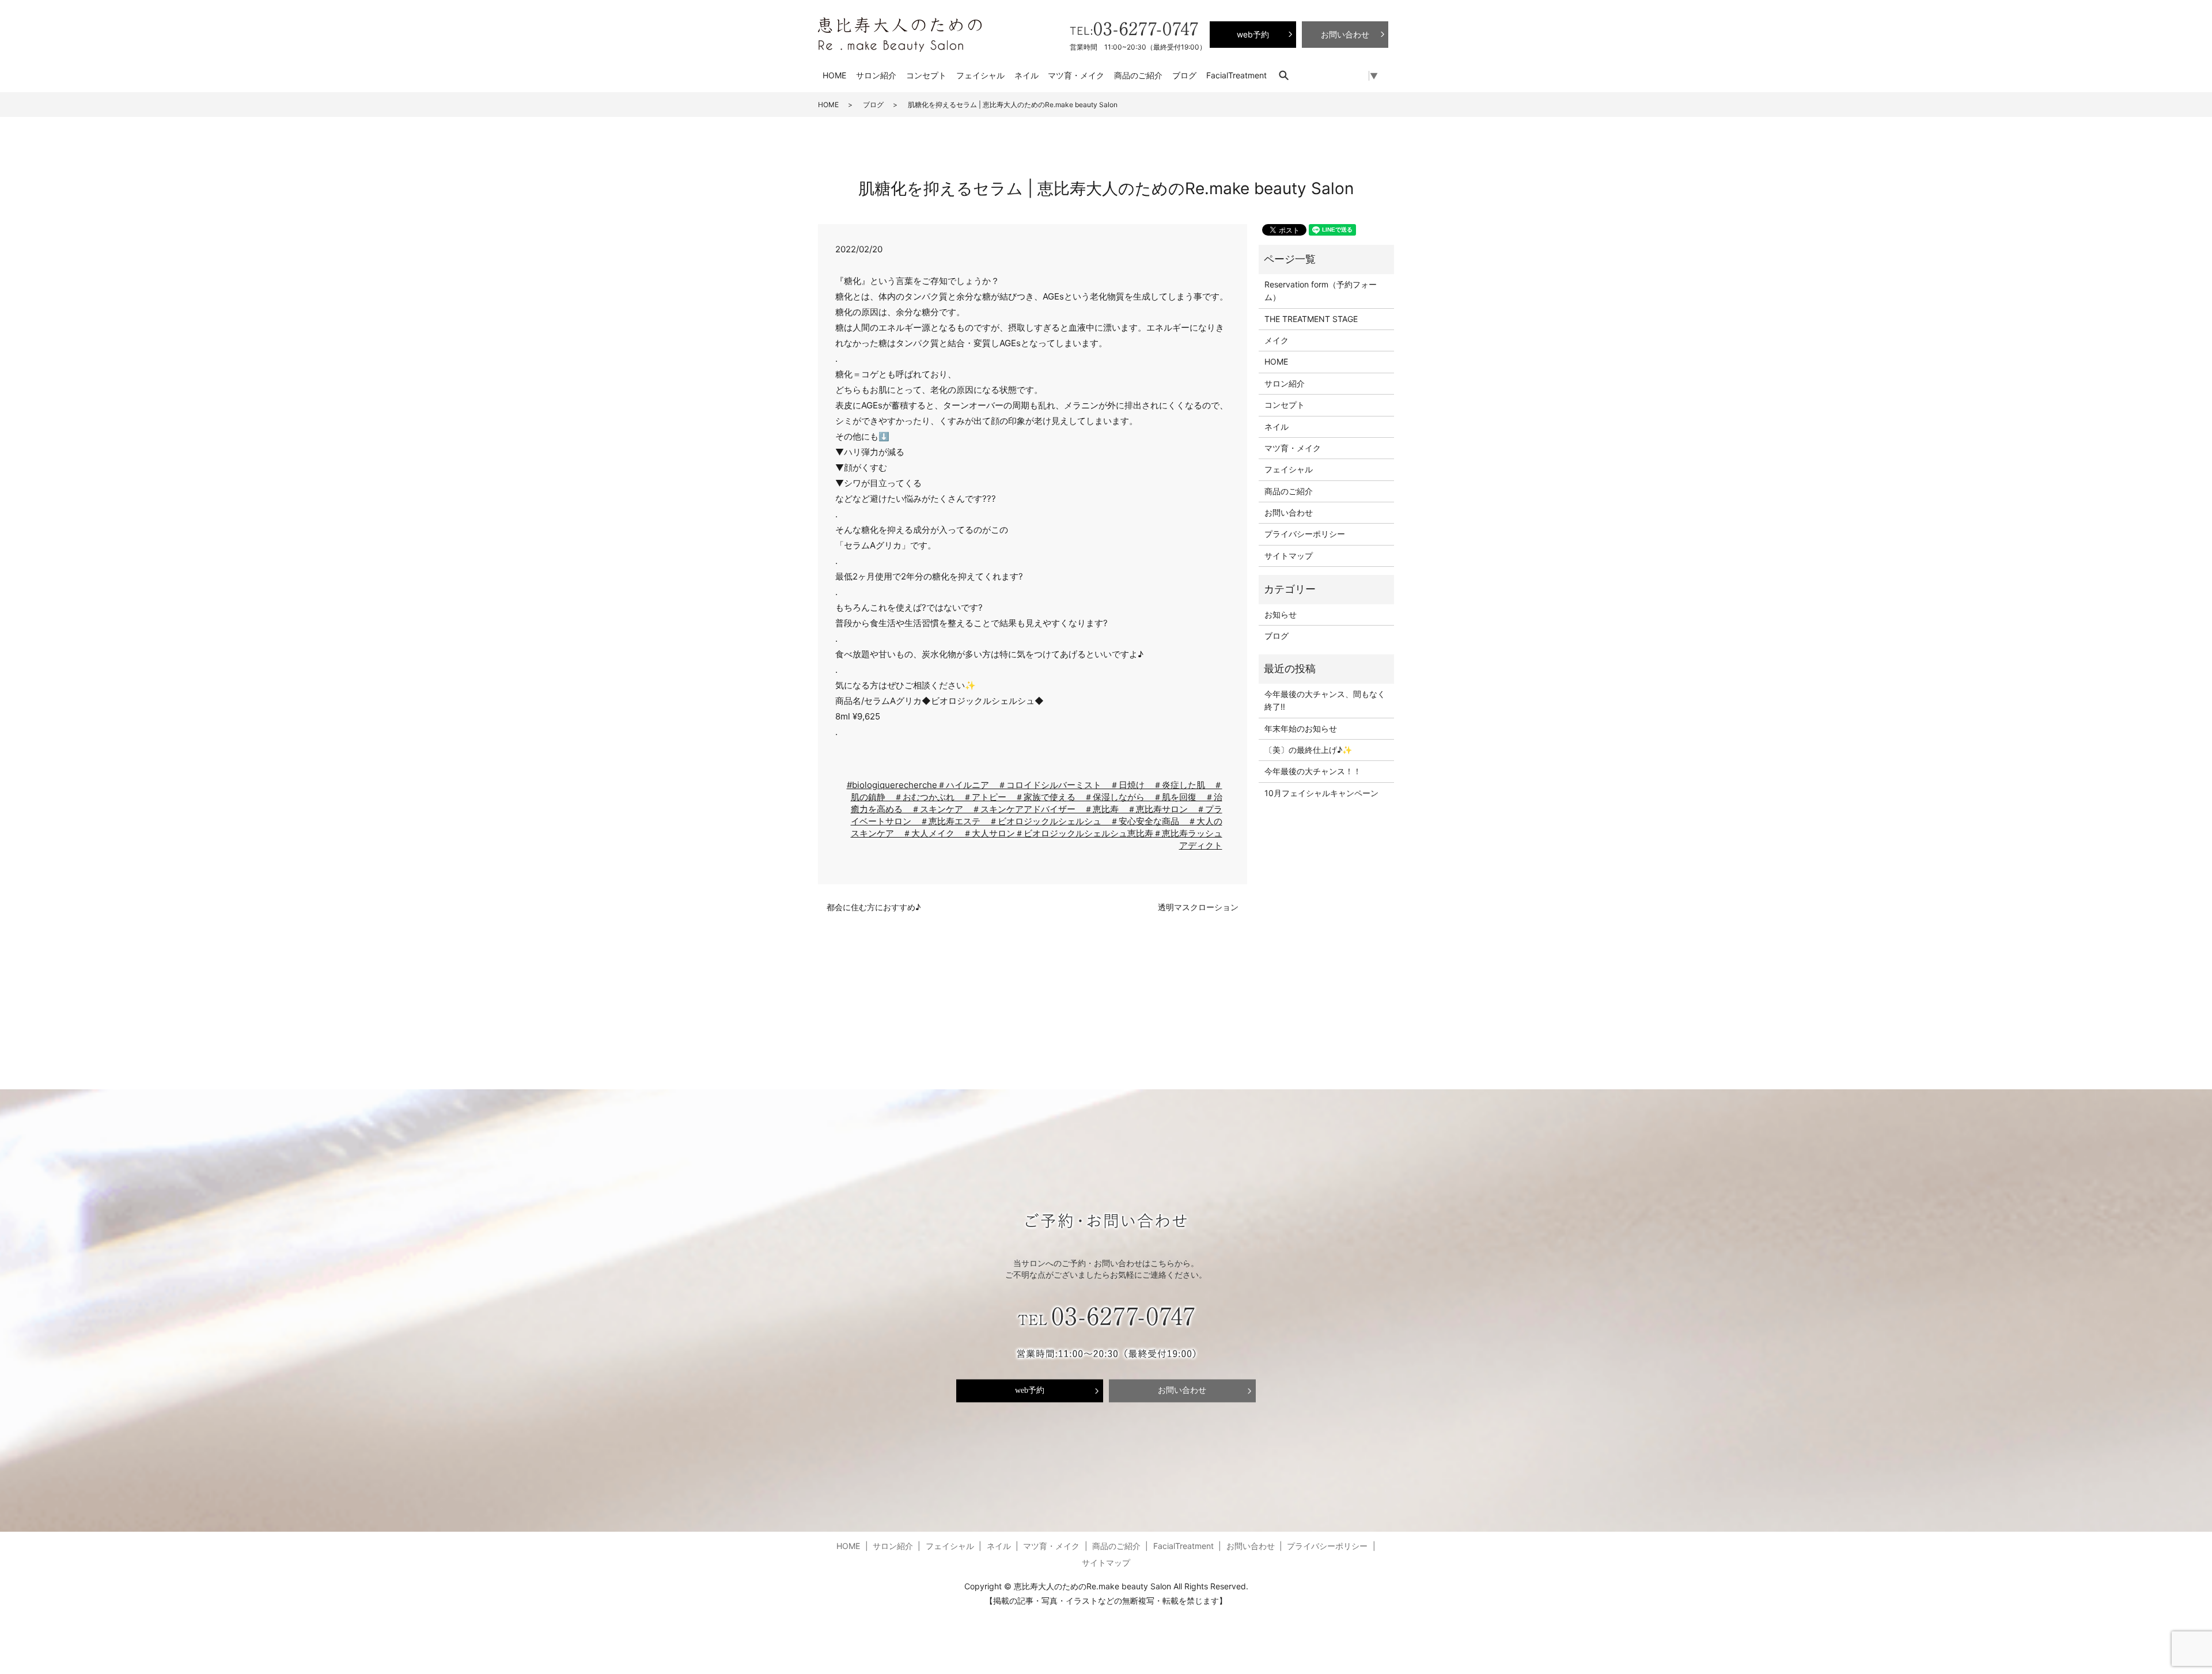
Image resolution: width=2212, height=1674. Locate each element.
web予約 (1030, 1391)
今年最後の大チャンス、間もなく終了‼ (1325, 700)
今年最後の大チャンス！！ (1313, 771)
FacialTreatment (1236, 75)
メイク (1277, 340)
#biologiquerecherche (892, 785)
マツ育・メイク (1076, 75)
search (1289, 75)
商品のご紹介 (1138, 75)
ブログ (1184, 75)
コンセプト (926, 75)
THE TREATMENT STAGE (1311, 319)
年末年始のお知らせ (1301, 728)
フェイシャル (980, 75)
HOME (834, 75)
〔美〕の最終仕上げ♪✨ (1308, 750)
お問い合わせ (1289, 512)
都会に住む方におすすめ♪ (874, 907)
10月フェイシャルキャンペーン (1321, 793)
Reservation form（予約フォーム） (1321, 291)
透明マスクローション (1198, 907)
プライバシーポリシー (1305, 534)
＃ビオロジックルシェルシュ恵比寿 (1084, 833)
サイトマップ (1289, 556)
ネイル (1027, 75)
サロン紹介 (876, 75)
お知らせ (1281, 614)
